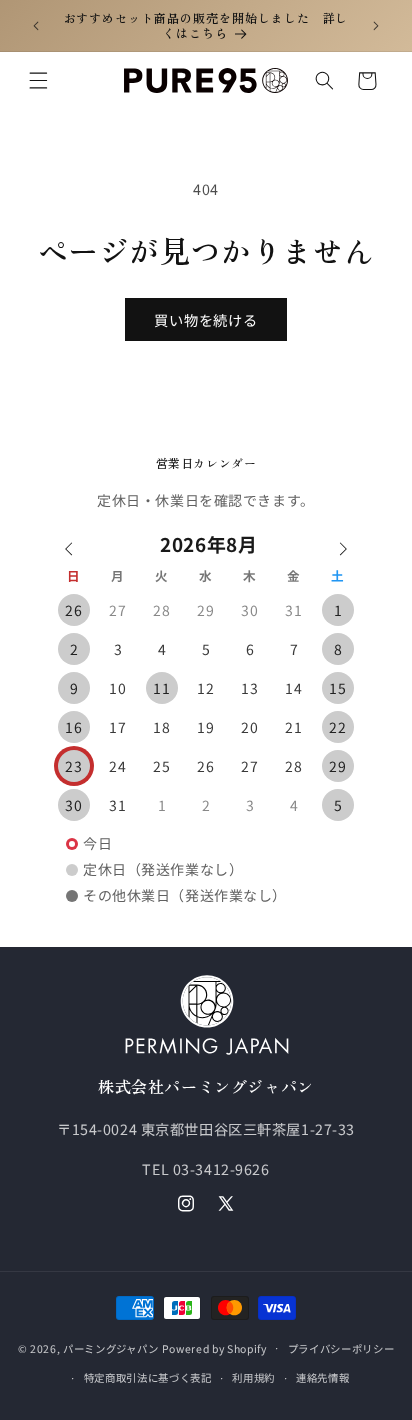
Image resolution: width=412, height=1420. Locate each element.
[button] (38, 81)
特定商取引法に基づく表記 (148, 1377)
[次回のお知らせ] (376, 25)
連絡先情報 (322, 1377)
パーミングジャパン (111, 1347)
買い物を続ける (206, 319)
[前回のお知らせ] (36, 25)
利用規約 (253, 1377)
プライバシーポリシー (341, 1348)
